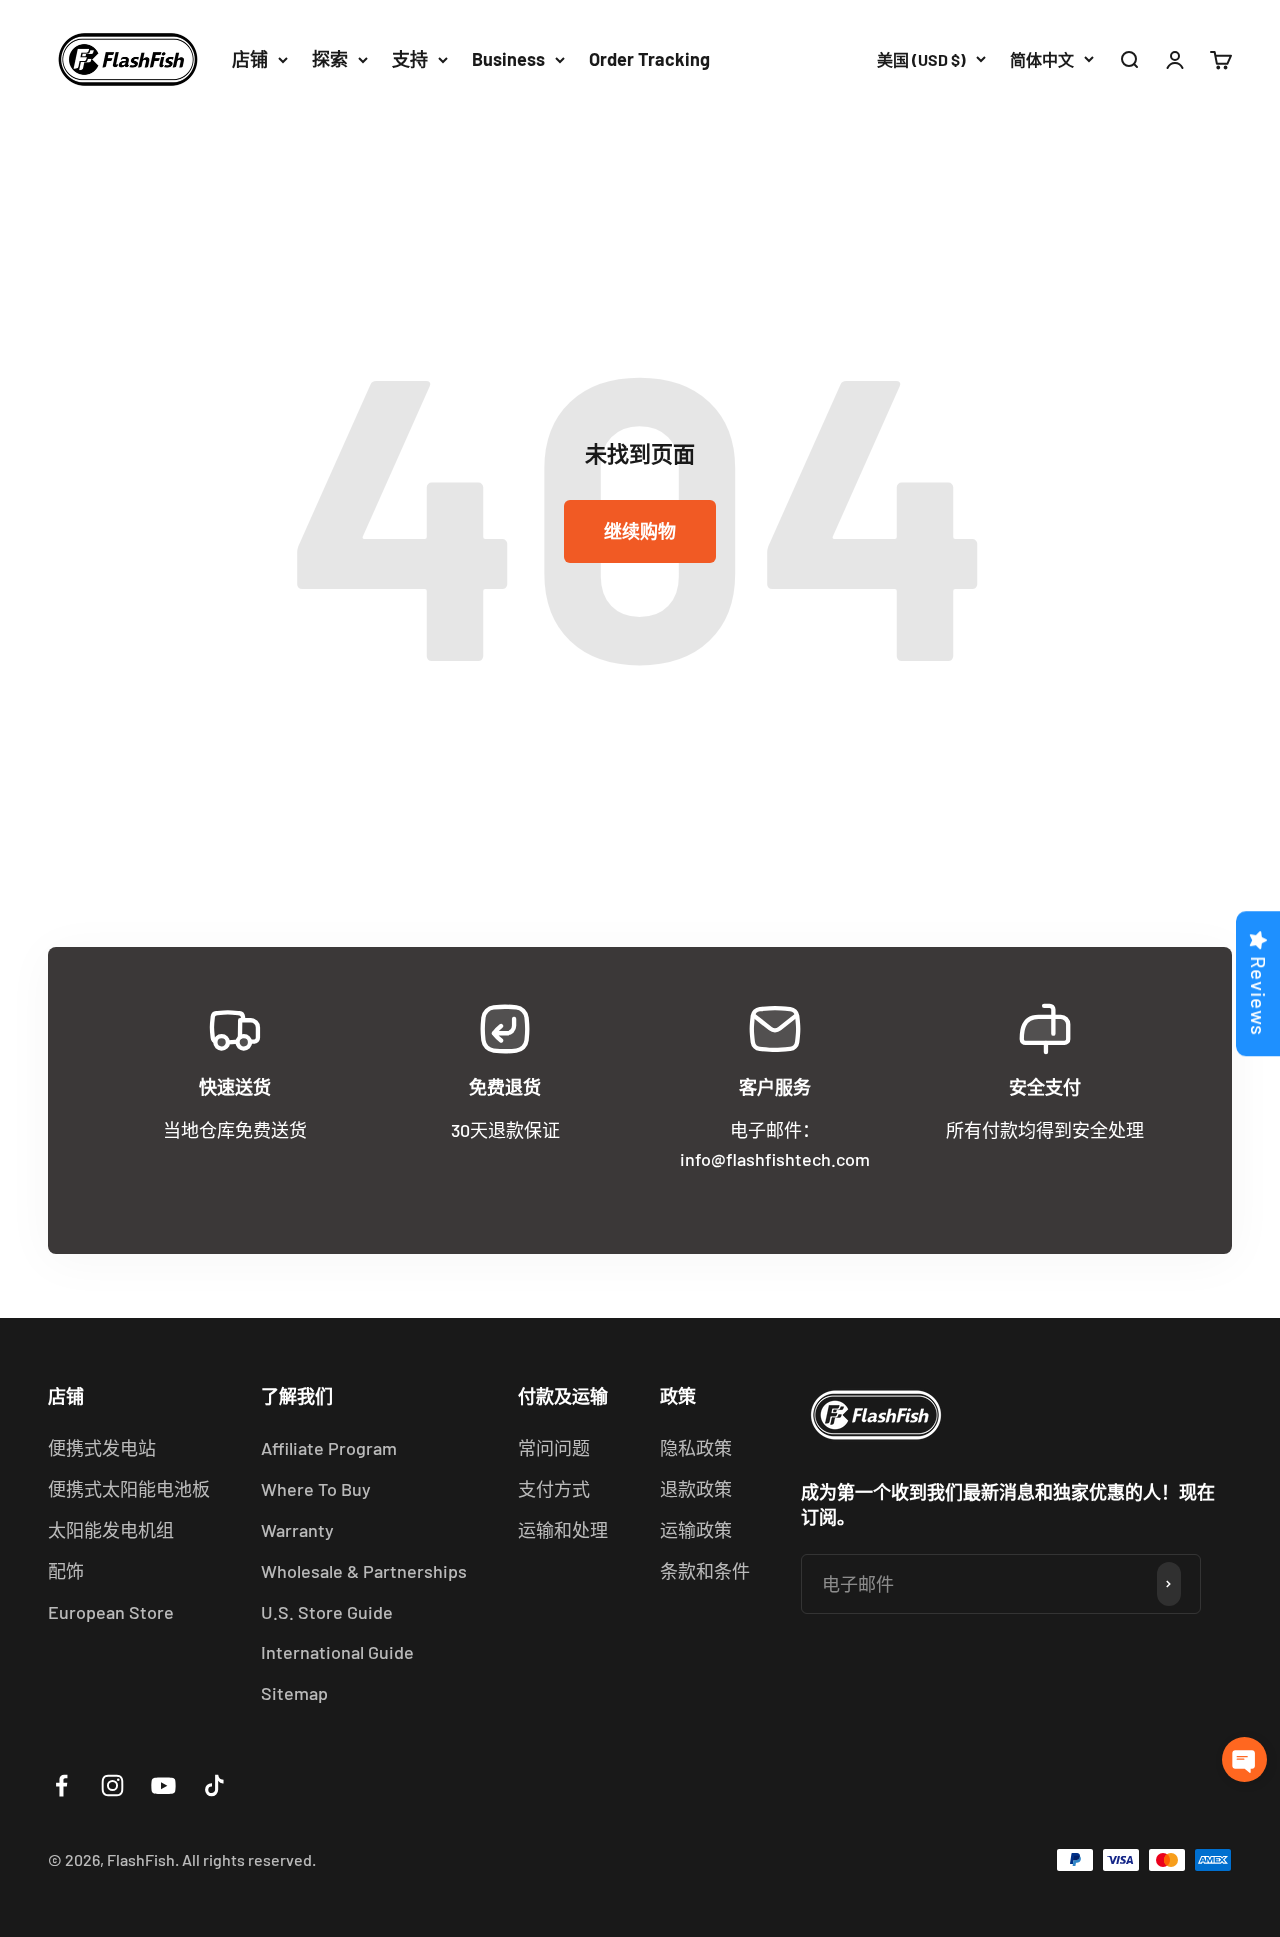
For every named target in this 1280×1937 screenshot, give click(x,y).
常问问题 (554, 1448)
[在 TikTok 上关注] (214, 1785)
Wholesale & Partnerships (364, 1571)
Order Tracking (649, 59)
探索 (330, 59)
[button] (1244, 1759)
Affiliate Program (329, 1448)
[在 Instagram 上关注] (112, 1785)
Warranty (297, 1530)
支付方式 (554, 1489)
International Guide (337, 1652)
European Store (111, 1612)
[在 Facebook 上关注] (61, 1785)
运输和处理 (563, 1530)
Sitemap (294, 1693)
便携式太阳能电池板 (129, 1489)
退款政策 (696, 1489)
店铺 (250, 59)
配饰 (66, 1571)
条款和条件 (705, 1571)
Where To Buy (316, 1489)
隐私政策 (696, 1448)
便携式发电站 (102, 1448)
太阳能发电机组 (111, 1530)
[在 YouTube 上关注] (163, 1785)
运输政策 (696, 1530)
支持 (410, 59)
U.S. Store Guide (327, 1612)
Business (508, 59)
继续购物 (640, 531)
